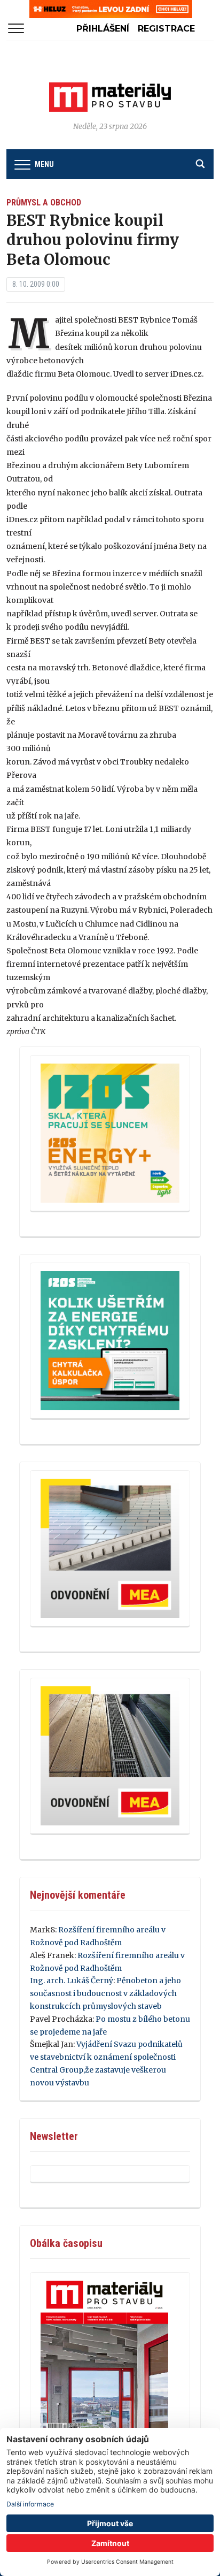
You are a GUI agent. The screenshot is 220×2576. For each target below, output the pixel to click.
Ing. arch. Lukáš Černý (72, 1981)
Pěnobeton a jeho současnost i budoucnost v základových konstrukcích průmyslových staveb (105, 1993)
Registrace (166, 29)
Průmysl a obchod (44, 202)
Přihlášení (103, 29)
